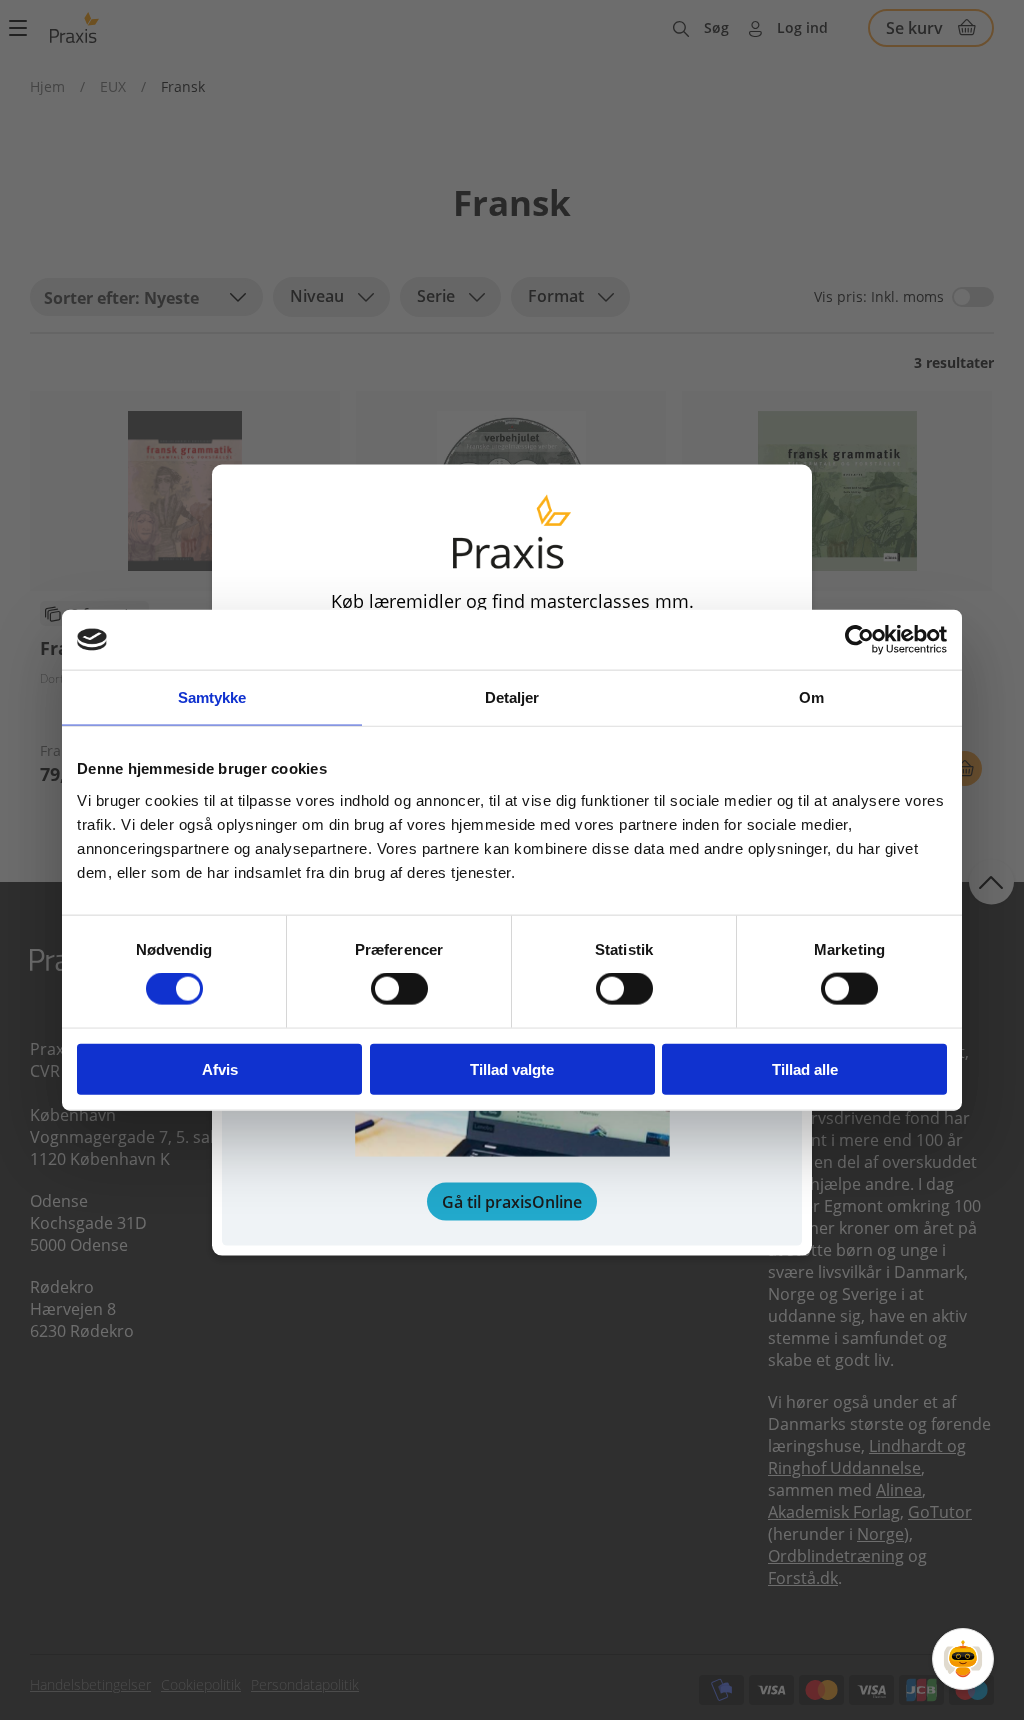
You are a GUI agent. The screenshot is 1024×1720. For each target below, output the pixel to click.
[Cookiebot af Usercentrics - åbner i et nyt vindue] (859, 640)
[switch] (399, 989)
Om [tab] (811, 697)
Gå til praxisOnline (512, 1201)
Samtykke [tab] (212, 697)
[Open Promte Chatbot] (963, 1659)
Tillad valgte (512, 1068)
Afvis (220, 1068)
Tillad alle (805, 1068)
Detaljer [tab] (512, 697)
